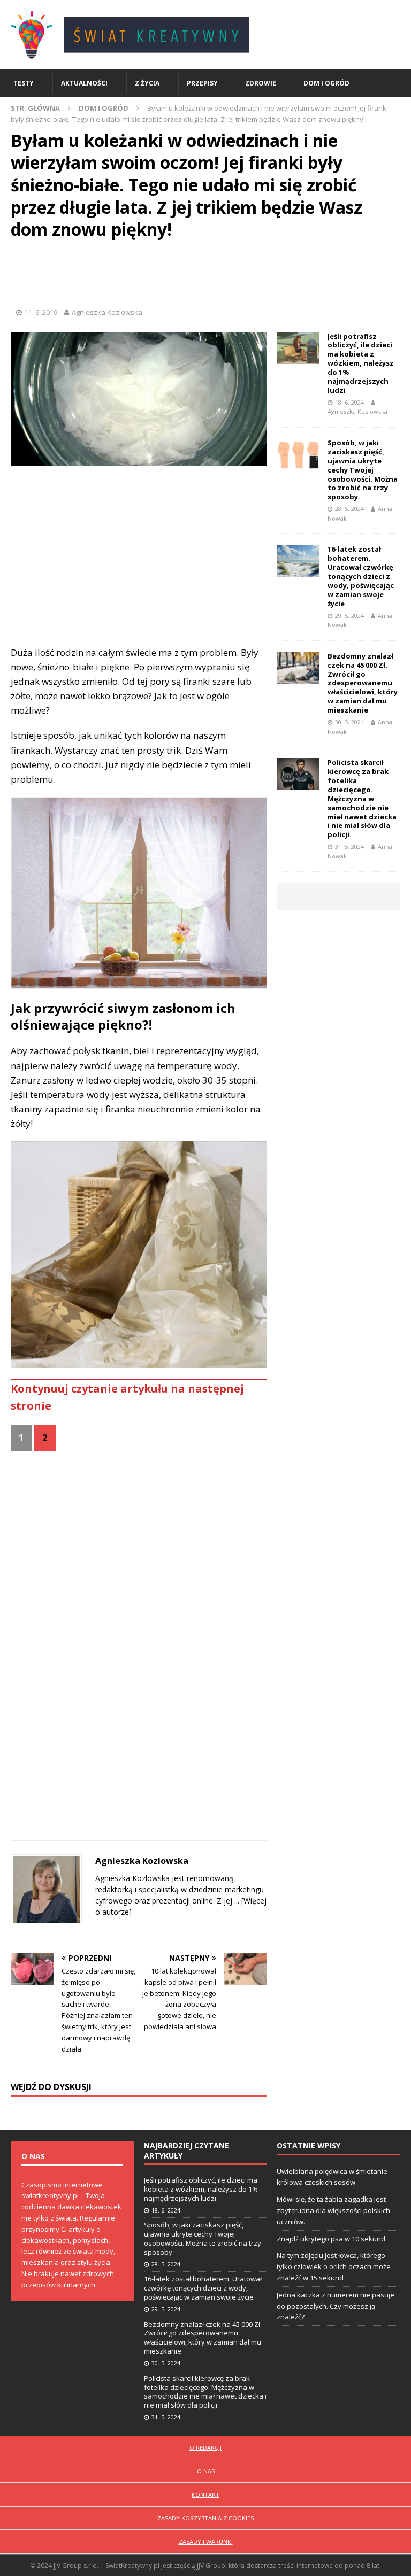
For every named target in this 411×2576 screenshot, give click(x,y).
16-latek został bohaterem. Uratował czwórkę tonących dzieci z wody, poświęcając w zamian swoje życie (361, 576)
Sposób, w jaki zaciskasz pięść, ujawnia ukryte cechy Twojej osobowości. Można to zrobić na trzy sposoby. (363, 470)
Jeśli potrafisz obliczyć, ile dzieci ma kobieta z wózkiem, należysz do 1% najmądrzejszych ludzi (361, 363)
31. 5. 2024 (349, 846)
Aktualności (84, 83)
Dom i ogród (326, 83)
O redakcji (205, 2447)
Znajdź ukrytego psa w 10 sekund (331, 2239)
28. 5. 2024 (349, 509)
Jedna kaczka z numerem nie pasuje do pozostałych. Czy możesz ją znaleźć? (336, 2306)
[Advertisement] (205, 274)
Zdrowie (261, 83)
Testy (24, 83)
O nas (206, 2471)
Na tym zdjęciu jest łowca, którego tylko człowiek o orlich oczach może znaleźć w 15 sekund (334, 2266)
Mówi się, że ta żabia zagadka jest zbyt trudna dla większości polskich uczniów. (333, 2210)
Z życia (147, 83)
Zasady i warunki (206, 2542)
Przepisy (202, 83)
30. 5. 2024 (349, 722)
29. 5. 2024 (349, 616)
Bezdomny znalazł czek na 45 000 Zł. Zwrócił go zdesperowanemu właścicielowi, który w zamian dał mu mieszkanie (363, 683)
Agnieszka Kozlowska (107, 312)
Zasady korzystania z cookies (205, 2518)
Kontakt (205, 2494)
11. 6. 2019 (41, 312)
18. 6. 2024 (349, 402)
